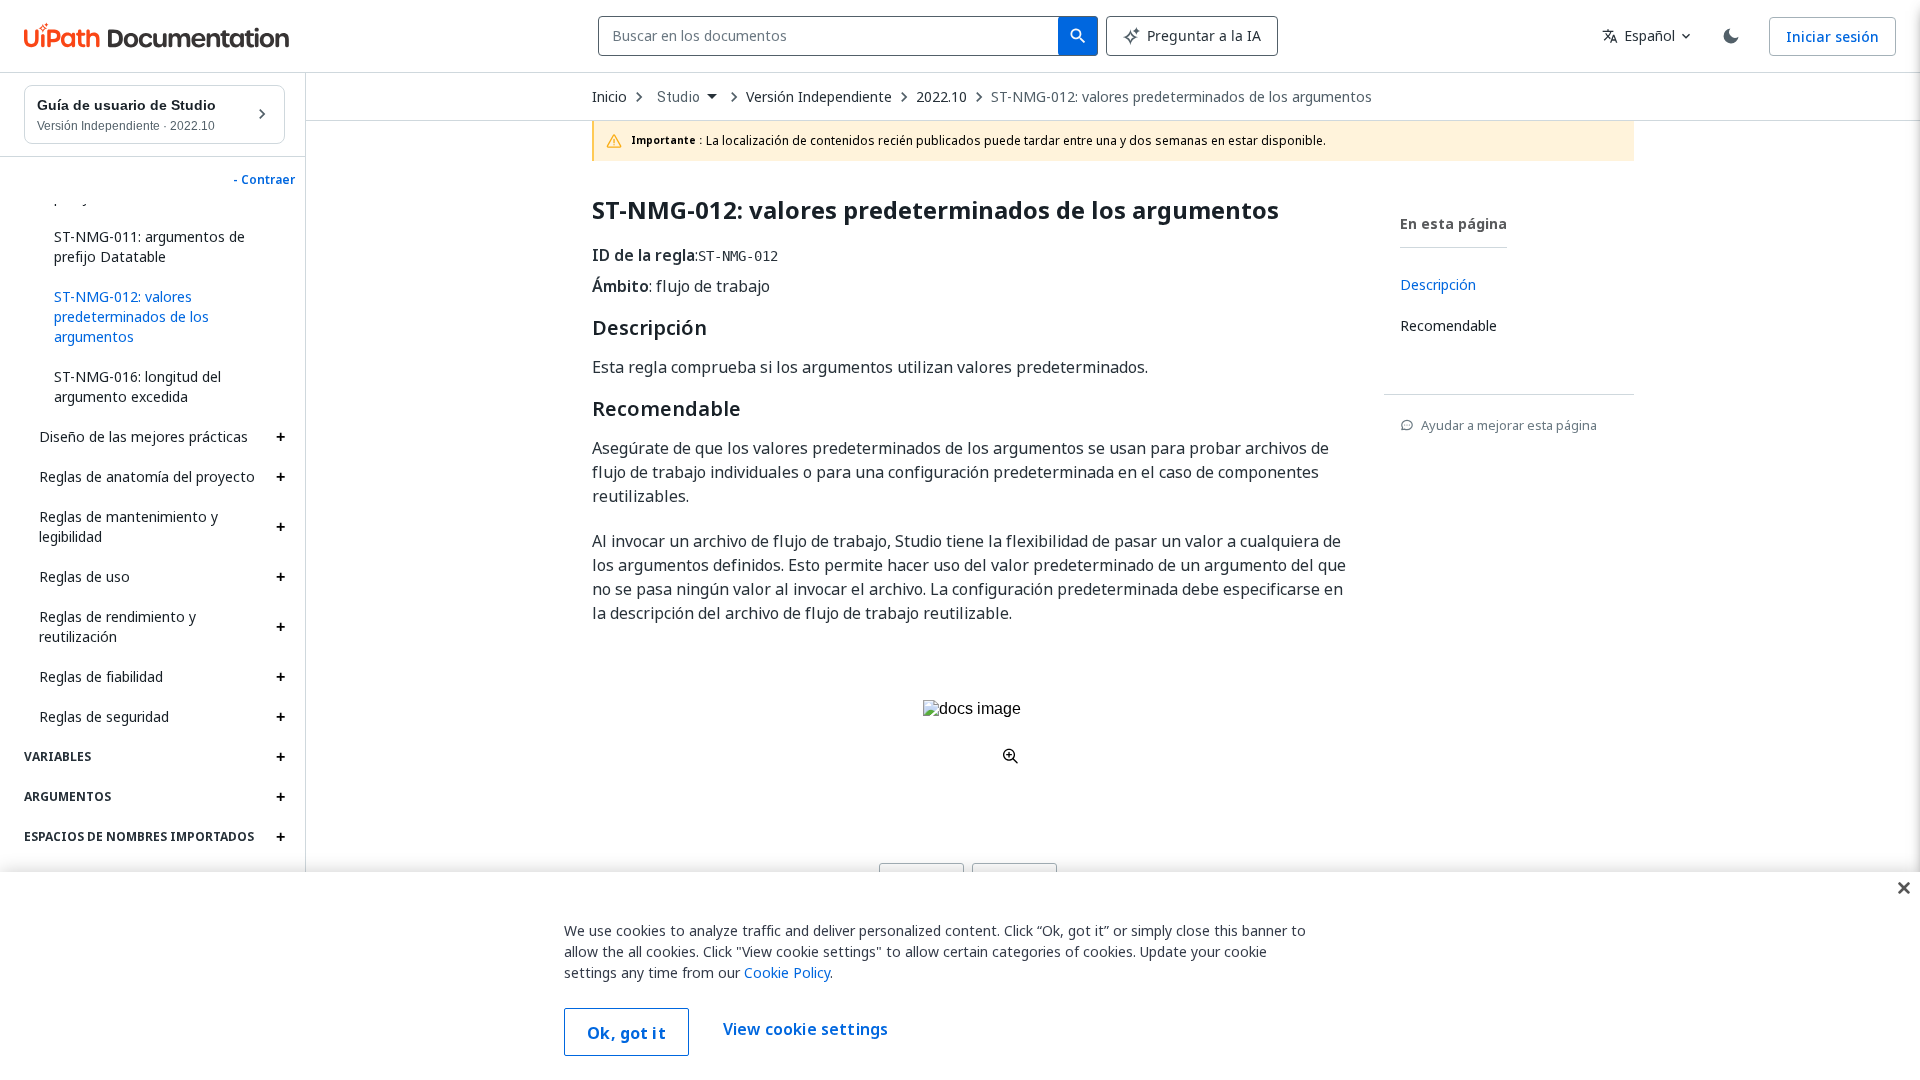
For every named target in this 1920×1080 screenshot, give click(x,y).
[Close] (1904, 888)
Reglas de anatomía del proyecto (147, 476)
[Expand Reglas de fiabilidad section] (280, 677)
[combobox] (832, 36)
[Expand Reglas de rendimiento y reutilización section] (280, 627)
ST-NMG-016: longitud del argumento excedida (137, 386)
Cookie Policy (787, 972)
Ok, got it (626, 1033)
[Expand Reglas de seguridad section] (280, 717)
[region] (960, 976)
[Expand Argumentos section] (280, 797)
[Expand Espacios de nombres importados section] (280, 837)
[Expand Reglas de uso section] (280, 577)
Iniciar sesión (1832, 36)
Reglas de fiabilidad (101, 676)
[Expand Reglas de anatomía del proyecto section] (280, 477)
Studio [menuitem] (678, 97)
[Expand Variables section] (280, 757)
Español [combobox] (1638, 35)
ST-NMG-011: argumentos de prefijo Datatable (149, 246)
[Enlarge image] (972, 732)
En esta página (1453, 223)
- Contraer (264, 180)
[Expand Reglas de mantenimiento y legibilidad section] (280, 527)
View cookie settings (805, 1030)
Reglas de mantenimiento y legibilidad (128, 526)
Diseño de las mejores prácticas (143, 436)
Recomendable (666, 409)
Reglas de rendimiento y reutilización (117, 626)
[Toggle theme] (1731, 36)
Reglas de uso (84, 576)
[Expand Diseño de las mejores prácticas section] (280, 437)
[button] (162, 317)
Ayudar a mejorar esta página (1509, 425)
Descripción (649, 328)
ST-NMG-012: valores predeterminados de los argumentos (1181, 97)
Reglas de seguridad (104, 716)
